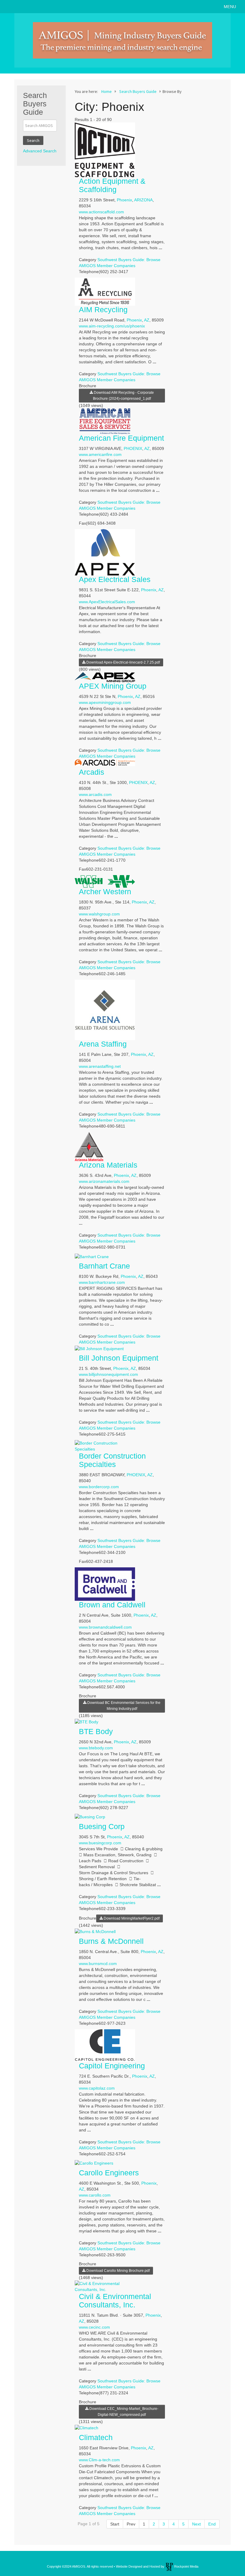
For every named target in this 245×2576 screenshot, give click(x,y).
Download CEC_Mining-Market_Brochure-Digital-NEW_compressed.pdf (123, 2412)
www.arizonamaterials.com (104, 1181)
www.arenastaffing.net (100, 1066)
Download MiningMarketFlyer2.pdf (131, 1918)
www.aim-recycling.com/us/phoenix (112, 326)
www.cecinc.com (94, 2327)
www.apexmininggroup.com (105, 702)
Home (107, 91)
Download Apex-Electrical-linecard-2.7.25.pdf (123, 662)
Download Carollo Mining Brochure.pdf (118, 2271)
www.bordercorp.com (99, 1487)
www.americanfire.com (100, 454)
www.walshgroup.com (99, 914)
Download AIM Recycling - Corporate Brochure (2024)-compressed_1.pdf (124, 396)
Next (196, 2524)
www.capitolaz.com (97, 2088)
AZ (147, 320)
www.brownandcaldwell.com (105, 1627)
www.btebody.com (96, 1748)
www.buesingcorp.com (100, 1843)
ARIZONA (143, 200)
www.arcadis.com (95, 794)
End (212, 2524)
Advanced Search (40, 151)
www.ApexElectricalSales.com (107, 602)
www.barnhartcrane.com (102, 1282)
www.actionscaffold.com (101, 212)
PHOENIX (133, 448)
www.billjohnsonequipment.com (108, 1374)
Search (33, 140)
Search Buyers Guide (138, 91)
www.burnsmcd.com (98, 1964)
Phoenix (124, 200)
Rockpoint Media (186, 2566)
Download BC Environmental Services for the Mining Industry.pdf (123, 1706)
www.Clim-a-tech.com (99, 2460)
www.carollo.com (95, 2195)
